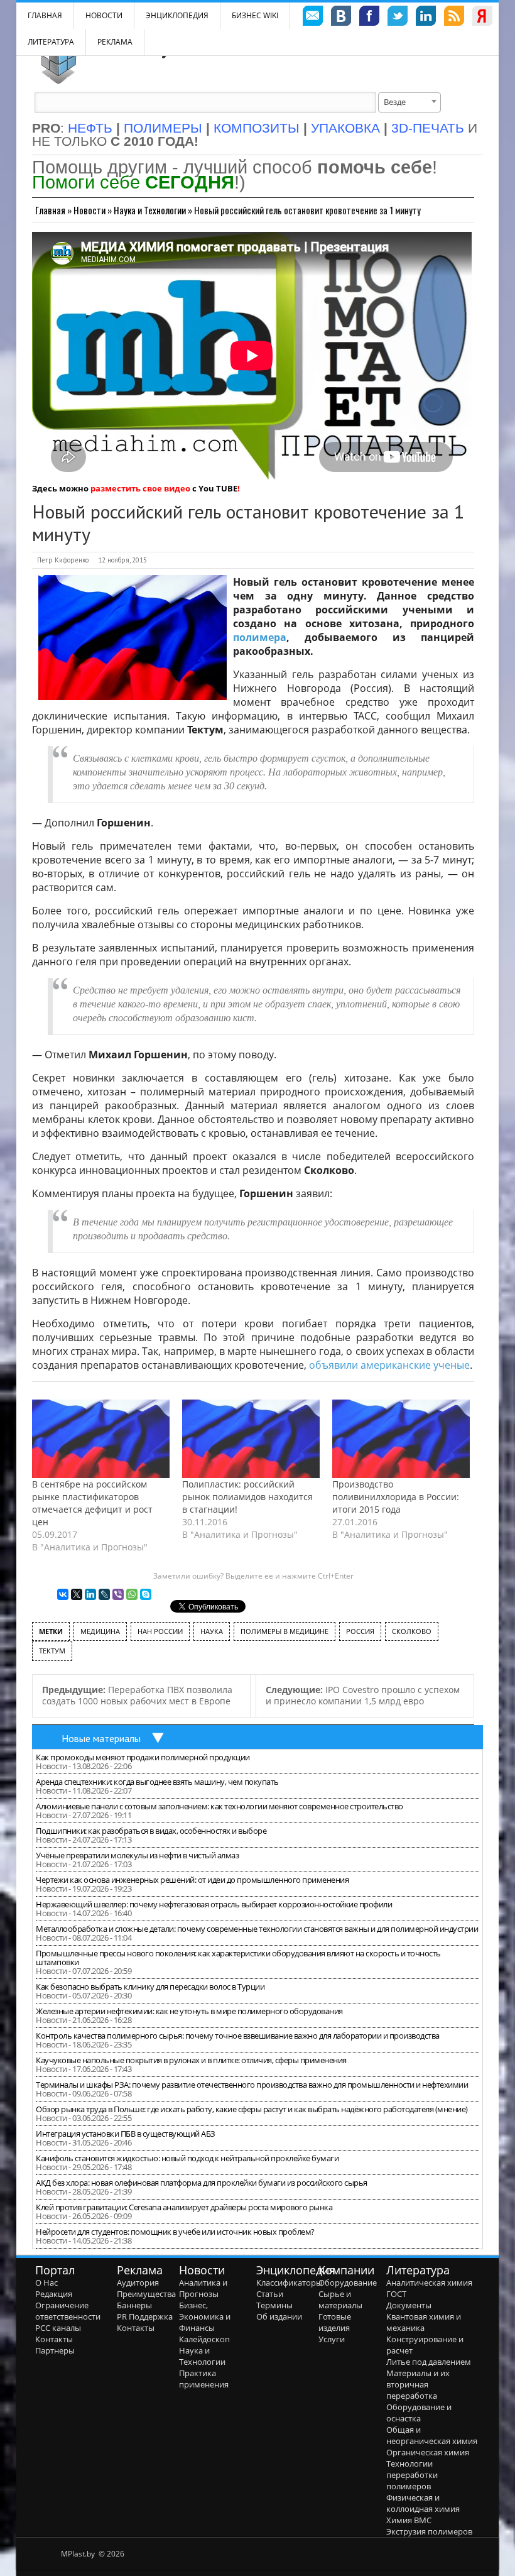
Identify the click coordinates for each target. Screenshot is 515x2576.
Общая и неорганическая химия (432, 2435)
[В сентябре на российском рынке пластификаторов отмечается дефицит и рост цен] (101, 1439)
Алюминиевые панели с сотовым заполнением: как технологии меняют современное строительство (220, 1806)
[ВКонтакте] (63, 1594)
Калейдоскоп (204, 2339)
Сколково (412, 1631)
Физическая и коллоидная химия (423, 2503)
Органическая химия (428, 2452)
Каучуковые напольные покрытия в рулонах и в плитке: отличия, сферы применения (191, 2060)
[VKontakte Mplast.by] (341, 18)
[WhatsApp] (132, 1594)
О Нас (46, 2283)
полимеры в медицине (285, 1631)
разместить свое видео (140, 488)
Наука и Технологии (150, 210)
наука (212, 1631)
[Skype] (146, 1594)
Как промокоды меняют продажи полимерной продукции (143, 1757)
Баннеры (134, 2305)
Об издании (279, 2316)
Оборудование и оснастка (419, 2413)
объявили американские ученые (389, 1365)
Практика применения (204, 2379)
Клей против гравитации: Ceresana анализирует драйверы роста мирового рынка (184, 2207)
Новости (104, 15)
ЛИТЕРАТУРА (51, 42)
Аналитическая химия (429, 2283)
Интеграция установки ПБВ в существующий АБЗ (126, 2134)
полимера (260, 637)
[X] (77, 1594)
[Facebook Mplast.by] (369, 18)
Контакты (54, 2339)
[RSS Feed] (454, 18)
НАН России (160, 1631)
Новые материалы (101, 1738)
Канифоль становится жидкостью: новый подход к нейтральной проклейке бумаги (187, 2158)
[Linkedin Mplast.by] (426, 18)
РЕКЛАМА (115, 42)
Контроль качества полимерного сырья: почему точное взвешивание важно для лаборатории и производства (238, 2036)
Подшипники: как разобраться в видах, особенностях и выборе (151, 1831)
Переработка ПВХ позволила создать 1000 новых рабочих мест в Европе (137, 1696)
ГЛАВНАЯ (45, 15)
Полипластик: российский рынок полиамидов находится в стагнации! (247, 1497)
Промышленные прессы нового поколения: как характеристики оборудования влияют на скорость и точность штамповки (238, 1958)
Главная (50, 210)
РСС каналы (58, 2328)
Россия (360, 1631)
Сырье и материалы (340, 2299)
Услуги (332, 2339)
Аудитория (138, 2283)
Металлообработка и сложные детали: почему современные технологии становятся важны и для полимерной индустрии (257, 1929)
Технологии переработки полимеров (412, 2475)
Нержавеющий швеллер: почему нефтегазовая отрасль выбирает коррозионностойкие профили (214, 1904)
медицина (100, 1631)
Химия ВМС (409, 2520)
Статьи (270, 2294)
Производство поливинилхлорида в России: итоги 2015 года (396, 1497)
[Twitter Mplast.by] (398, 18)
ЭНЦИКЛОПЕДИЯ (177, 15)
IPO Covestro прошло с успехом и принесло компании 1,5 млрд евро (363, 1696)
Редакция (54, 2294)
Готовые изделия (335, 2322)
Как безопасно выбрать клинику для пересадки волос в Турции (150, 1987)
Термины (274, 2305)
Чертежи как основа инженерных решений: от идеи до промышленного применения (192, 1880)
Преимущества (146, 2294)
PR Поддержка (145, 2316)
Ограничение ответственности (68, 2311)
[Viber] (118, 1594)
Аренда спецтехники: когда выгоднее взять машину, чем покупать (157, 1782)
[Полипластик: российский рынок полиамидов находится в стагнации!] (251, 1439)
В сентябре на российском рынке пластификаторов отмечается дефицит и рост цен (92, 1503)
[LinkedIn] (90, 1594)
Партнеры (55, 2350)
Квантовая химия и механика (424, 2322)
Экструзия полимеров (429, 2531)
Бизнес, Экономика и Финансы (205, 2316)
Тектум (52, 1651)
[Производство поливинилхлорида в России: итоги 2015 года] (401, 1439)
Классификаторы (289, 2283)
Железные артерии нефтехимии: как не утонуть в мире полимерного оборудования (189, 2011)
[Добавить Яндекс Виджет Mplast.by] (482, 18)
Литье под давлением (429, 2362)
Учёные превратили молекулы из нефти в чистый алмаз (137, 1855)
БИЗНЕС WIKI (255, 15)
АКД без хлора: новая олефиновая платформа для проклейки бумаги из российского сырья (202, 2183)
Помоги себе (133, 182)
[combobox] (409, 102)
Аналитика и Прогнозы (203, 2288)
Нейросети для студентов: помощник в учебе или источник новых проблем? (175, 2232)
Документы (409, 2305)
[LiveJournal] (104, 1594)
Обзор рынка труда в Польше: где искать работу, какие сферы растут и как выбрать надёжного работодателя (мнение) (252, 2109)
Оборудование (348, 2283)
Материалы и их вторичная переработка (418, 2384)
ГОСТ (396, 2294)
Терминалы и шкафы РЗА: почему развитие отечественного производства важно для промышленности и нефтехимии (252, 2085)
